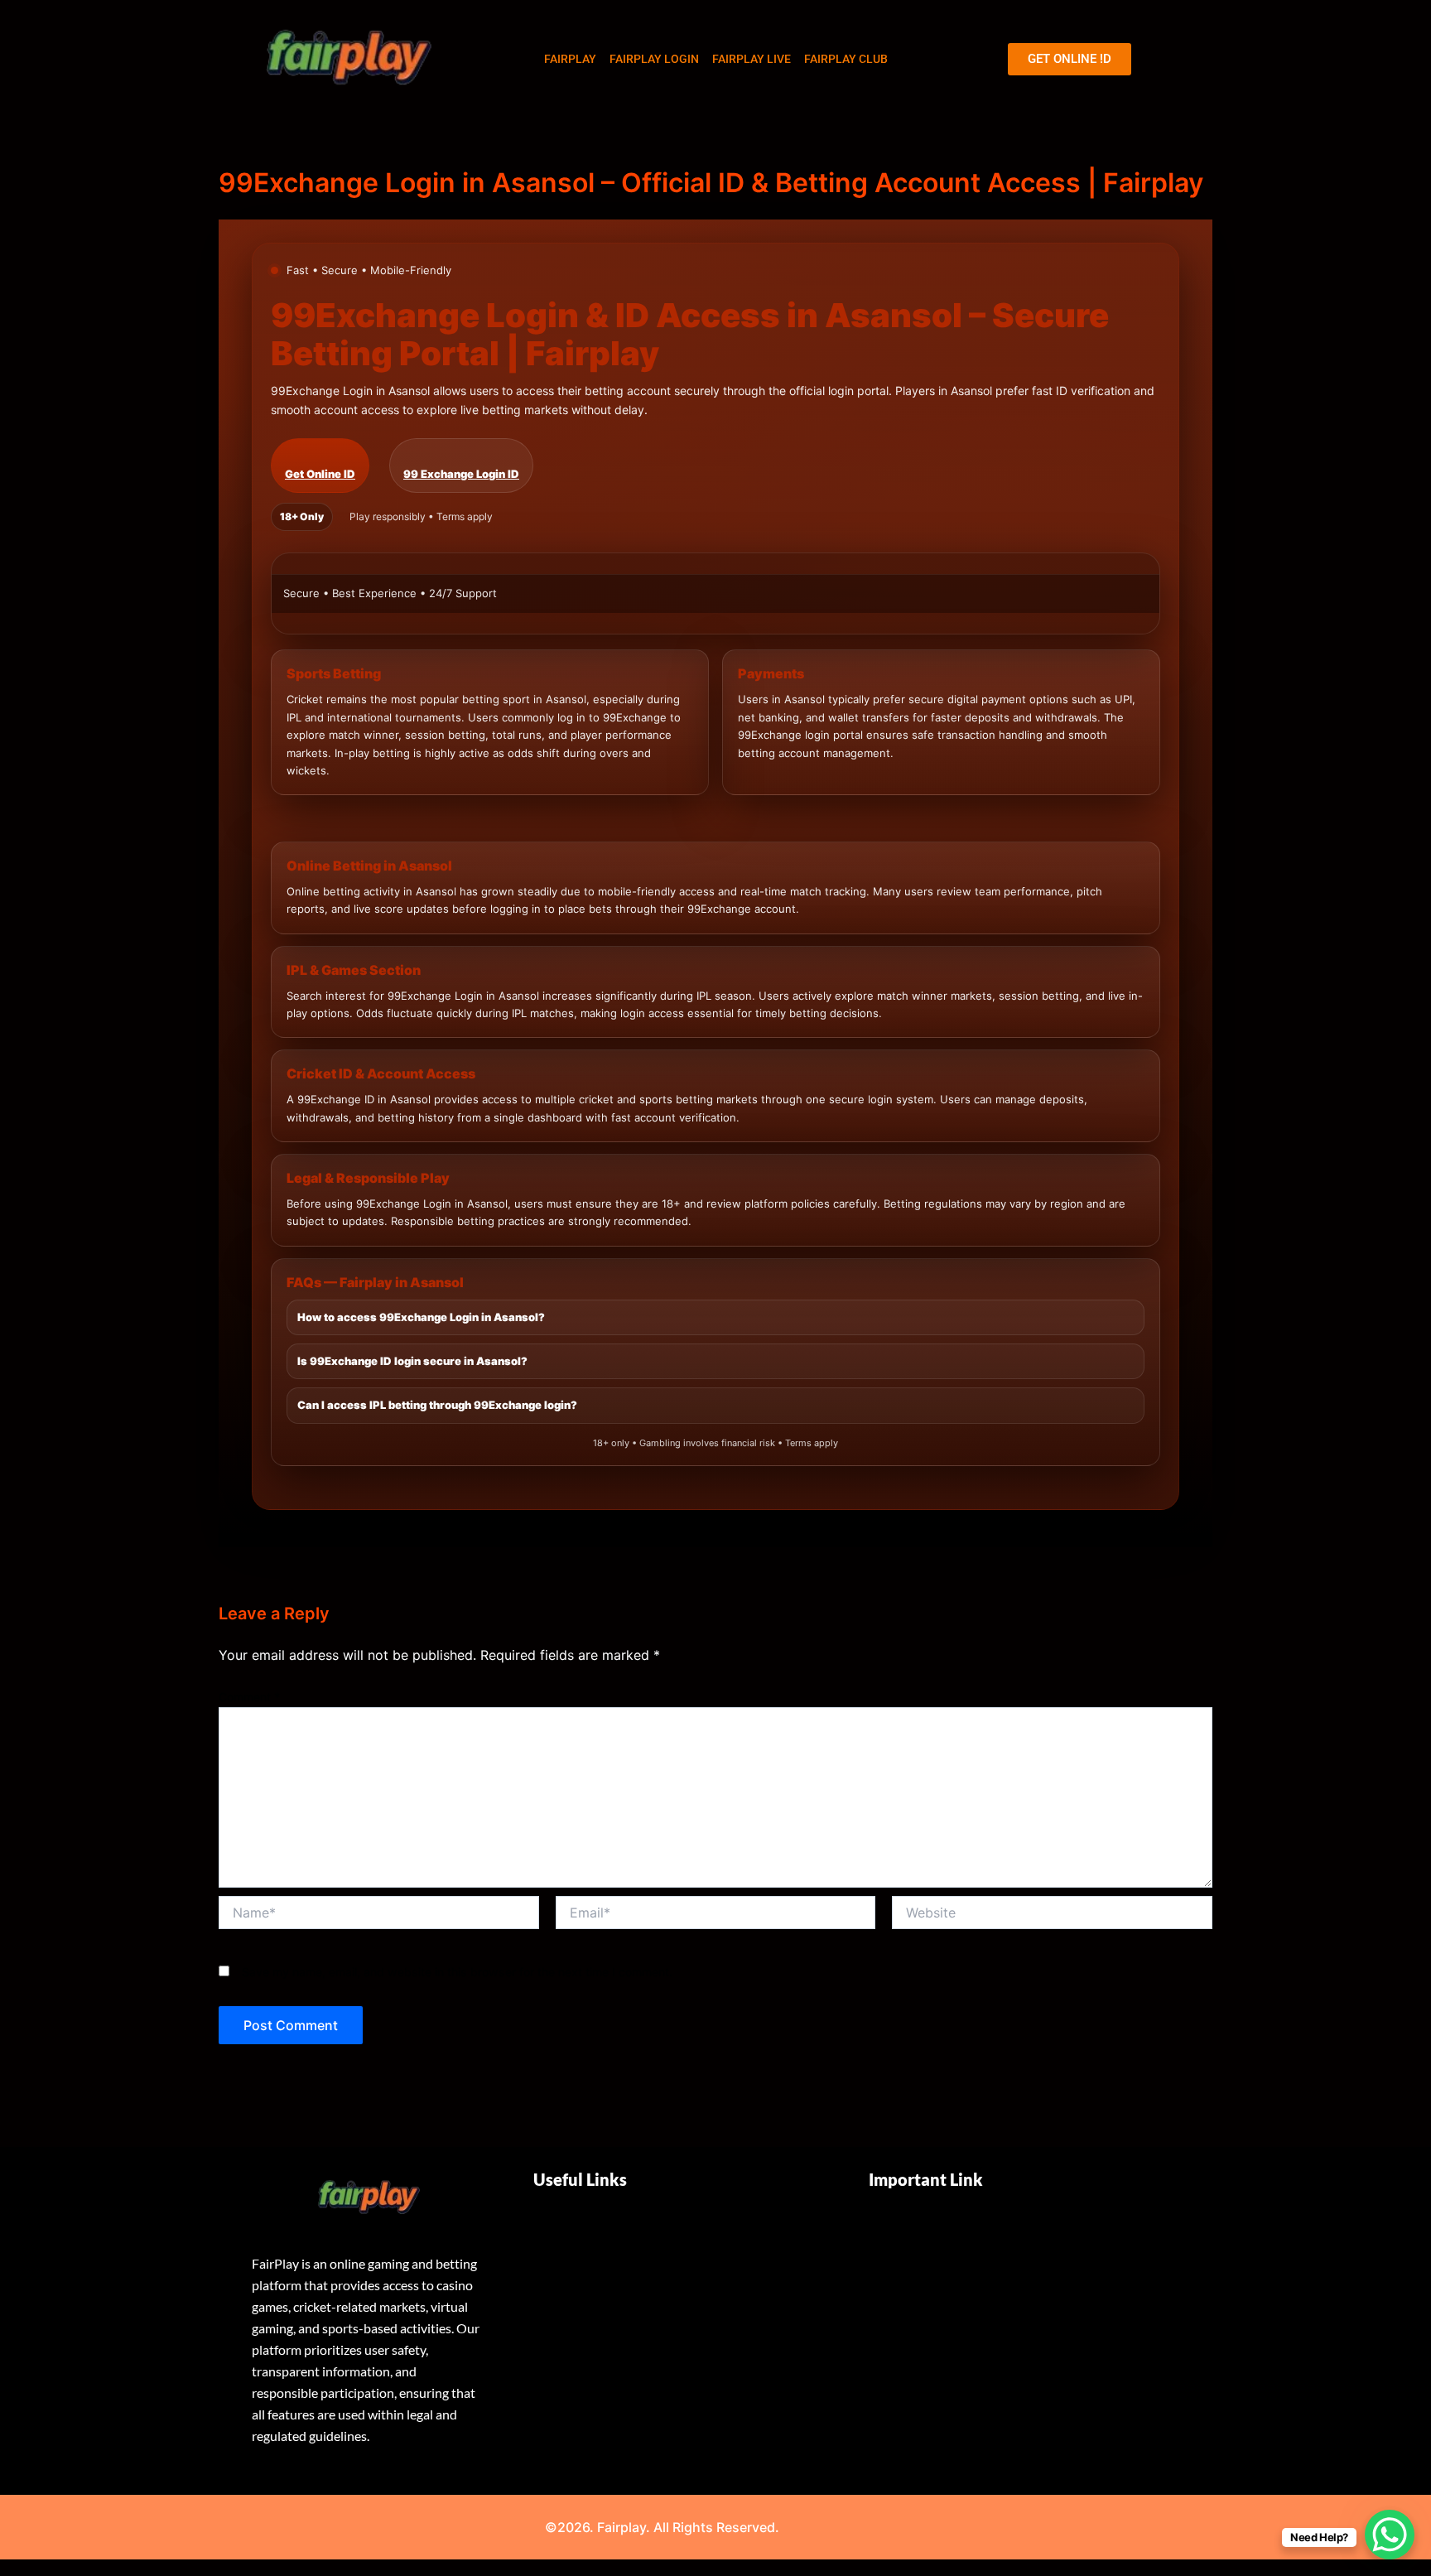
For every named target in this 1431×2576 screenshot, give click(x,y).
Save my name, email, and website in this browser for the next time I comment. (457, 1972)
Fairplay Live (752, 59)
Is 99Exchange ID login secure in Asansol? (412, 1361)
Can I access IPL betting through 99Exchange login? (437, 1405)
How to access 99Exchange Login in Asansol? (421, 1317)
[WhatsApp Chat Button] (1390, 2535)
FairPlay (570, 59)
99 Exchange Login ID (461, 474)
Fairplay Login (654, 59)
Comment (249, 1697)
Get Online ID (320, 474)
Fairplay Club (846, 59)
